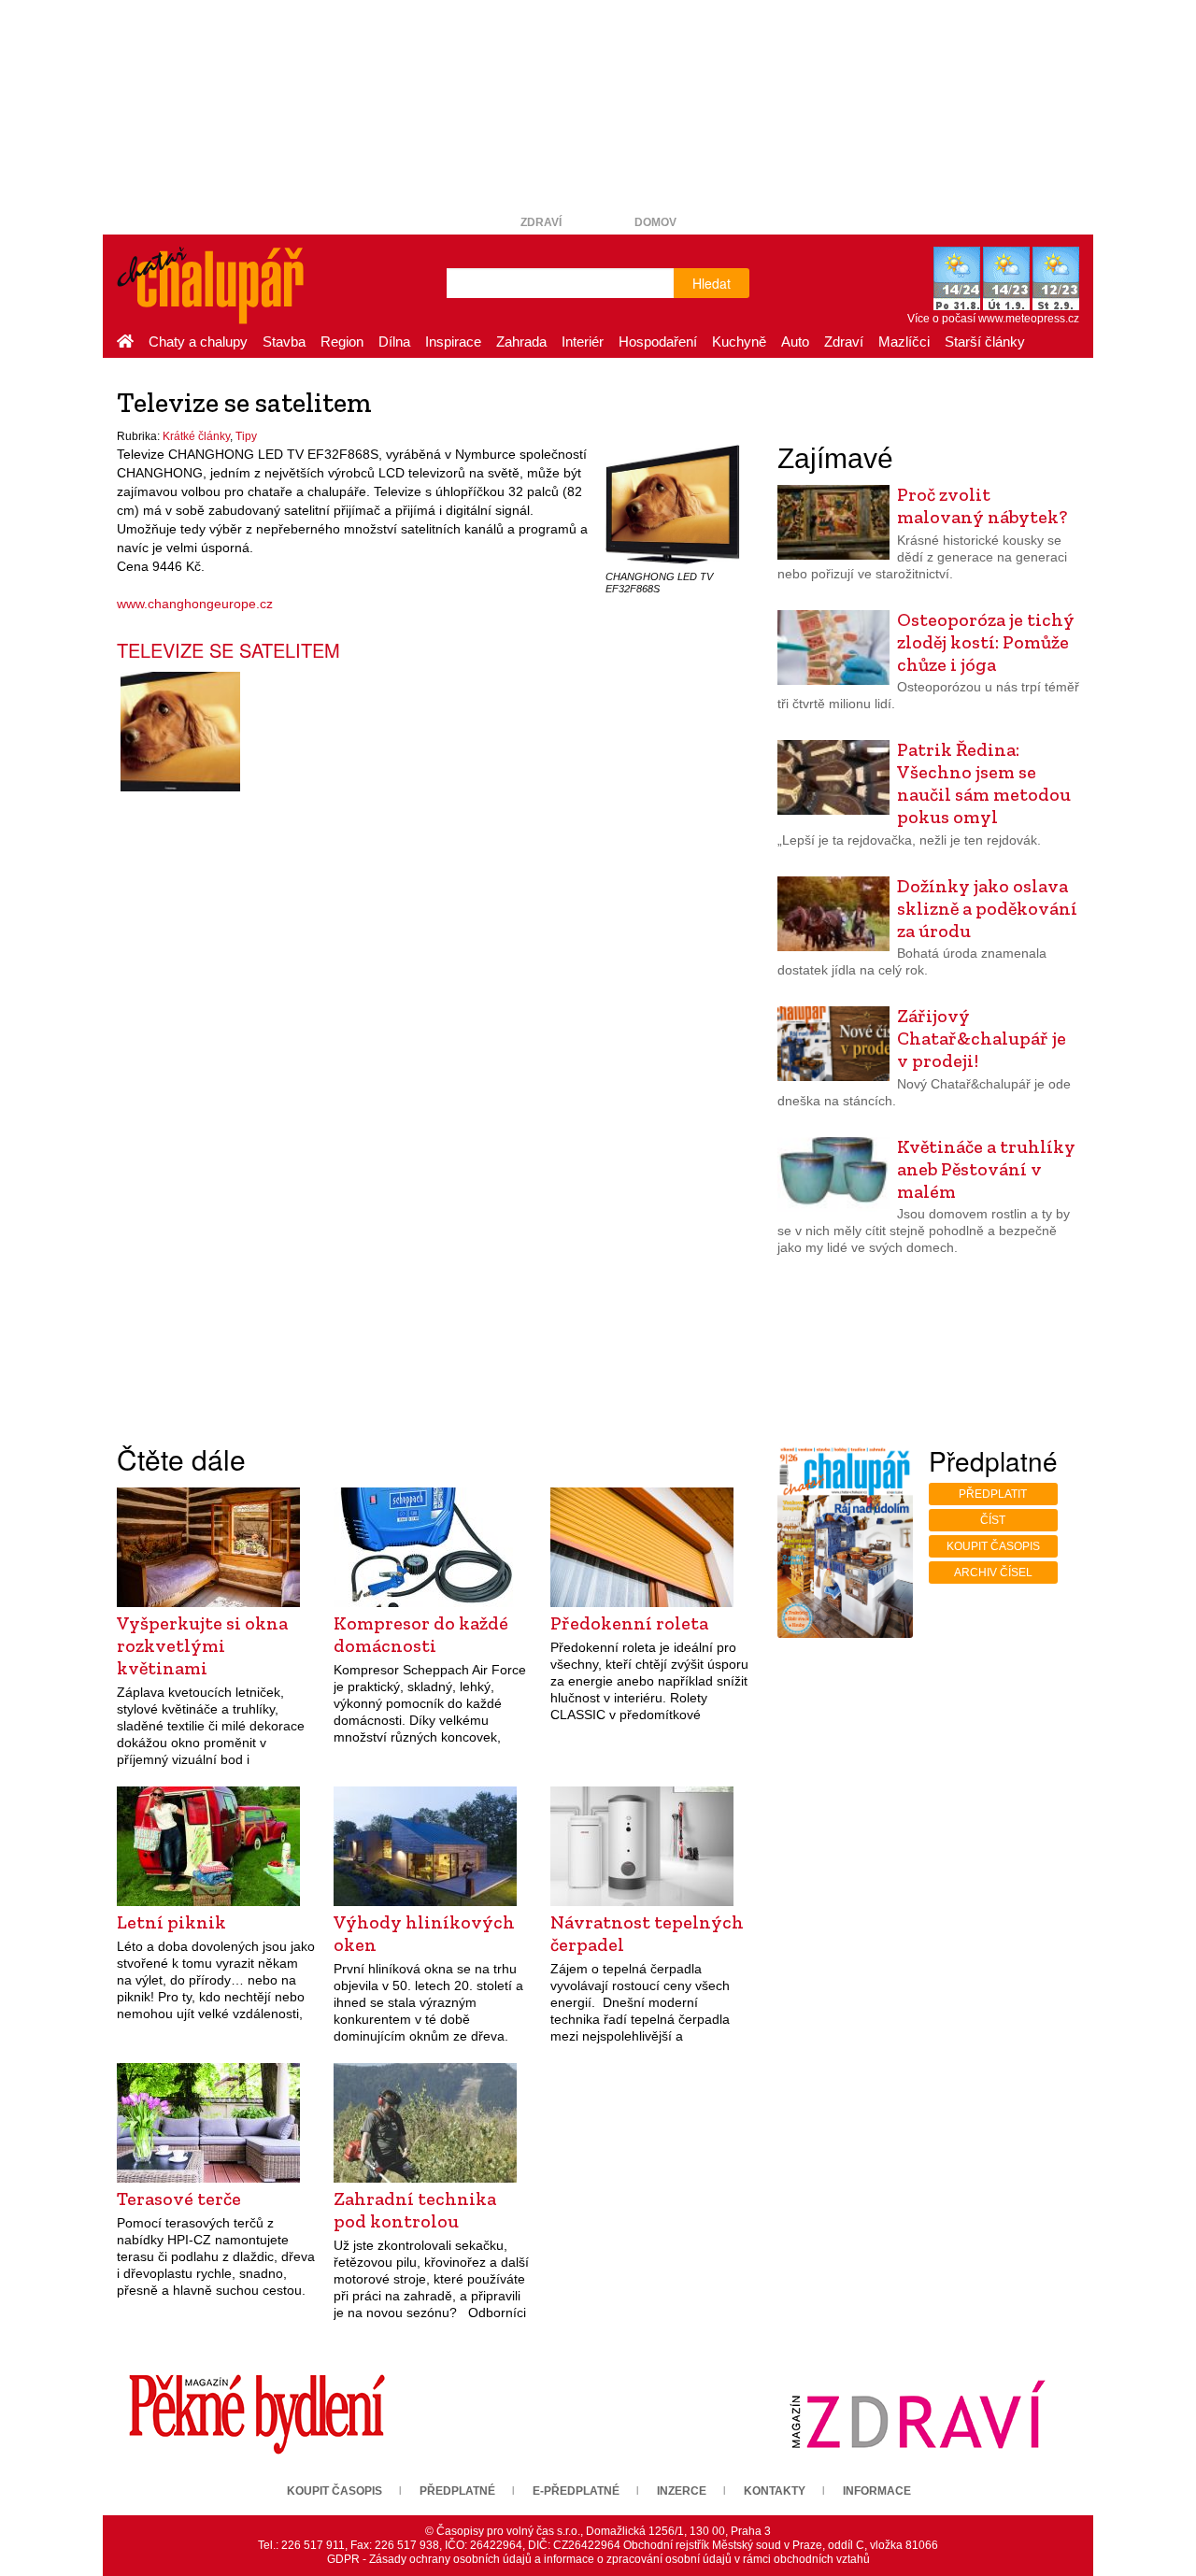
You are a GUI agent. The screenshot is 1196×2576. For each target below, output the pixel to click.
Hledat (712, 283)
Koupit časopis (993, 1546)
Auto (795, 342)
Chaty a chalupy (198, 342)
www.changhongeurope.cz (195, 604)
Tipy (246, 436)
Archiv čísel (993, 1573)
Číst (993, 1520)
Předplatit (993, 1494)
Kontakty (775, 2491)
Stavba (284, 342)
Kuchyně (739, 342)
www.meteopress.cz (1029, 319)
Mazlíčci (904, 342)
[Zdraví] (918, 2413)
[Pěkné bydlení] (257, 2413)
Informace (877, 2491)
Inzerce (682, 2491)
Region (342, 342)
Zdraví (541, 222)
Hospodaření (658, 342)
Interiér (583, 342)
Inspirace (453, 342)
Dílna (394, 342)
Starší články (985, 342)
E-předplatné (576, 2491)
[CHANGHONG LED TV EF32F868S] (673, 504)
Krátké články (196, 436)
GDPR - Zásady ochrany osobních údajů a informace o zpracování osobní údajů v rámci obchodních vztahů (598, 2559)
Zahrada (521, 342)
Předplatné (457, 2491)
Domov (655, 222)
